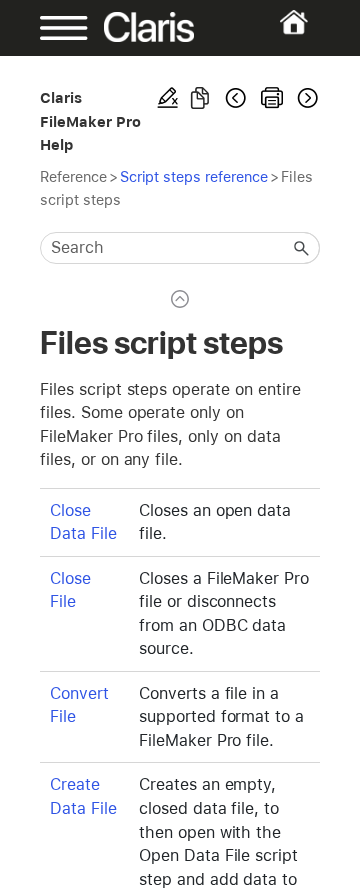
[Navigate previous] (236, 98)
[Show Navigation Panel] (52, 28)
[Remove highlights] (168, 98)
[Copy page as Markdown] (200, 98)
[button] (302, 248)
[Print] (272, 98)
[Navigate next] (306, 98)
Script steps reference (194, 176)
